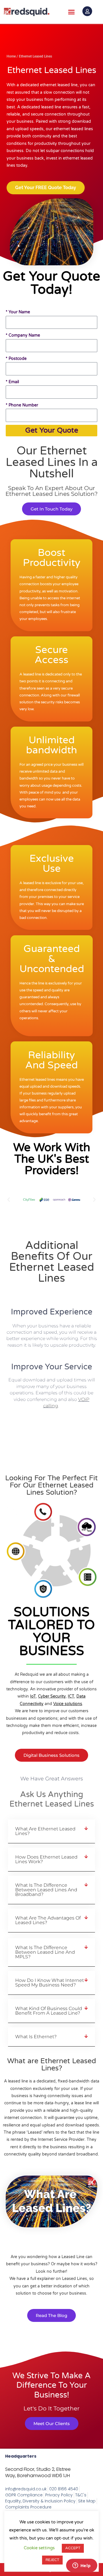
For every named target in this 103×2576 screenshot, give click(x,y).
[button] (72, 12)
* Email (12, 382)
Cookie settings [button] (39, 2548)
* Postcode (16, 359)
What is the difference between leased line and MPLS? (45, 1952)
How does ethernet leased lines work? (46, 1859)
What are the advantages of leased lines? (48, 1920)
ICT (71, 1696)
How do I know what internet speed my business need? (49, 1983)
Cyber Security (52, 1696)
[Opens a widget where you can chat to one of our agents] (82, 2566)
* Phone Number (22, 405)
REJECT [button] (52, 2560)
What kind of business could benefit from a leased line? (49, 2011)
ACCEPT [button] (73, 2548)
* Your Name (18, 312)
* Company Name (23, 335)
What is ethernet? (36, 2037)
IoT (33, 1696)
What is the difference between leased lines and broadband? (46, 1890)
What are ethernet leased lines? (45, 1831)
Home (11, 56)
